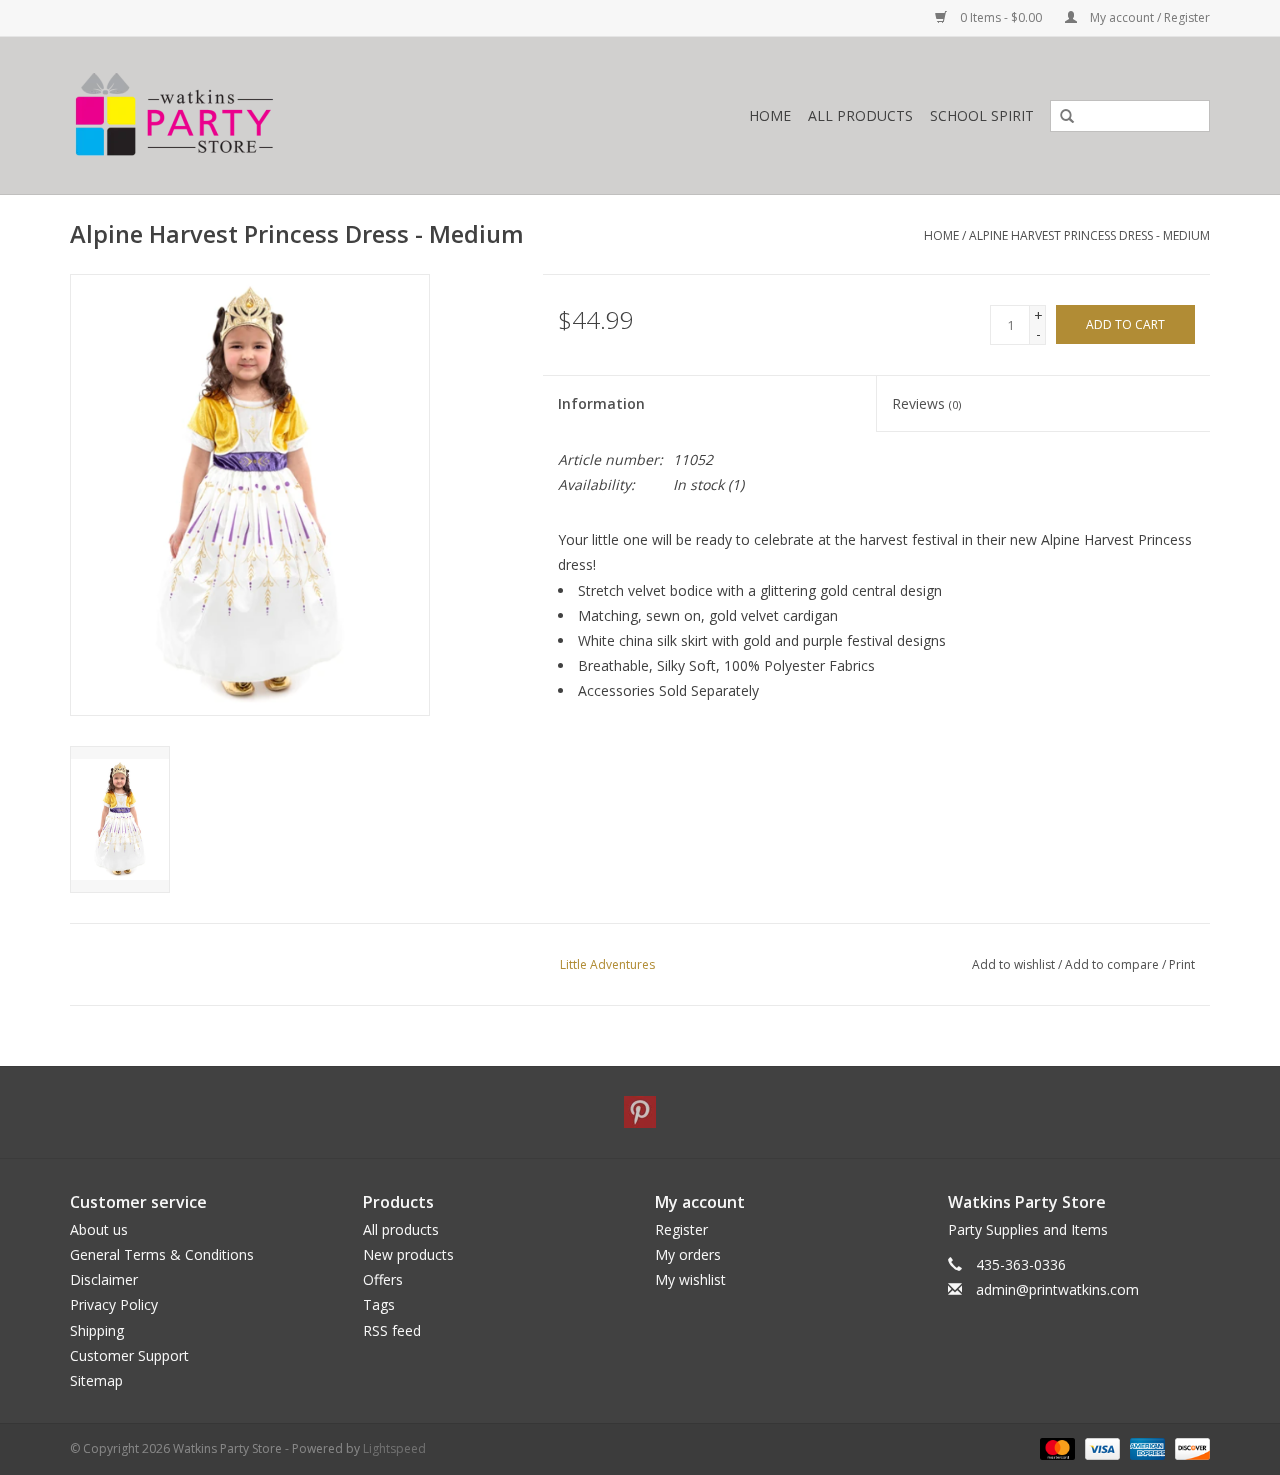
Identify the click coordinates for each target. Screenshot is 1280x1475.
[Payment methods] (1055, 1447)
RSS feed (392, 1330)
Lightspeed (394, 1448)
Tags (379, 1304)
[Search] (1060, 117)
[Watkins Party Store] (266, 115)
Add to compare (1113, 964)
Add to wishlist (1013, 964)
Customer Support (129, 1355)
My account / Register (1148, 17)
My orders (688, 1254)
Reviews (926, 403)
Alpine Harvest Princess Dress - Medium (1089, 235)
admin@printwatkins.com (1057, 1289)
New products (408, 1254)
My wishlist (690, 1279)
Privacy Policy (114, 1304)
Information (601, 403)
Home (770, 115)
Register (681, 1229)
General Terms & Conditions (162, 1254)
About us (99, 1229)
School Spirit (982, 115)
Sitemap (96, 1380)
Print (1182, 964)
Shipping (97, 1330)
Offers (383, 1279)
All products (401, 1229)
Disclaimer (104, 1279)
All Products (860, 115)
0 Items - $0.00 (1001, 17)
